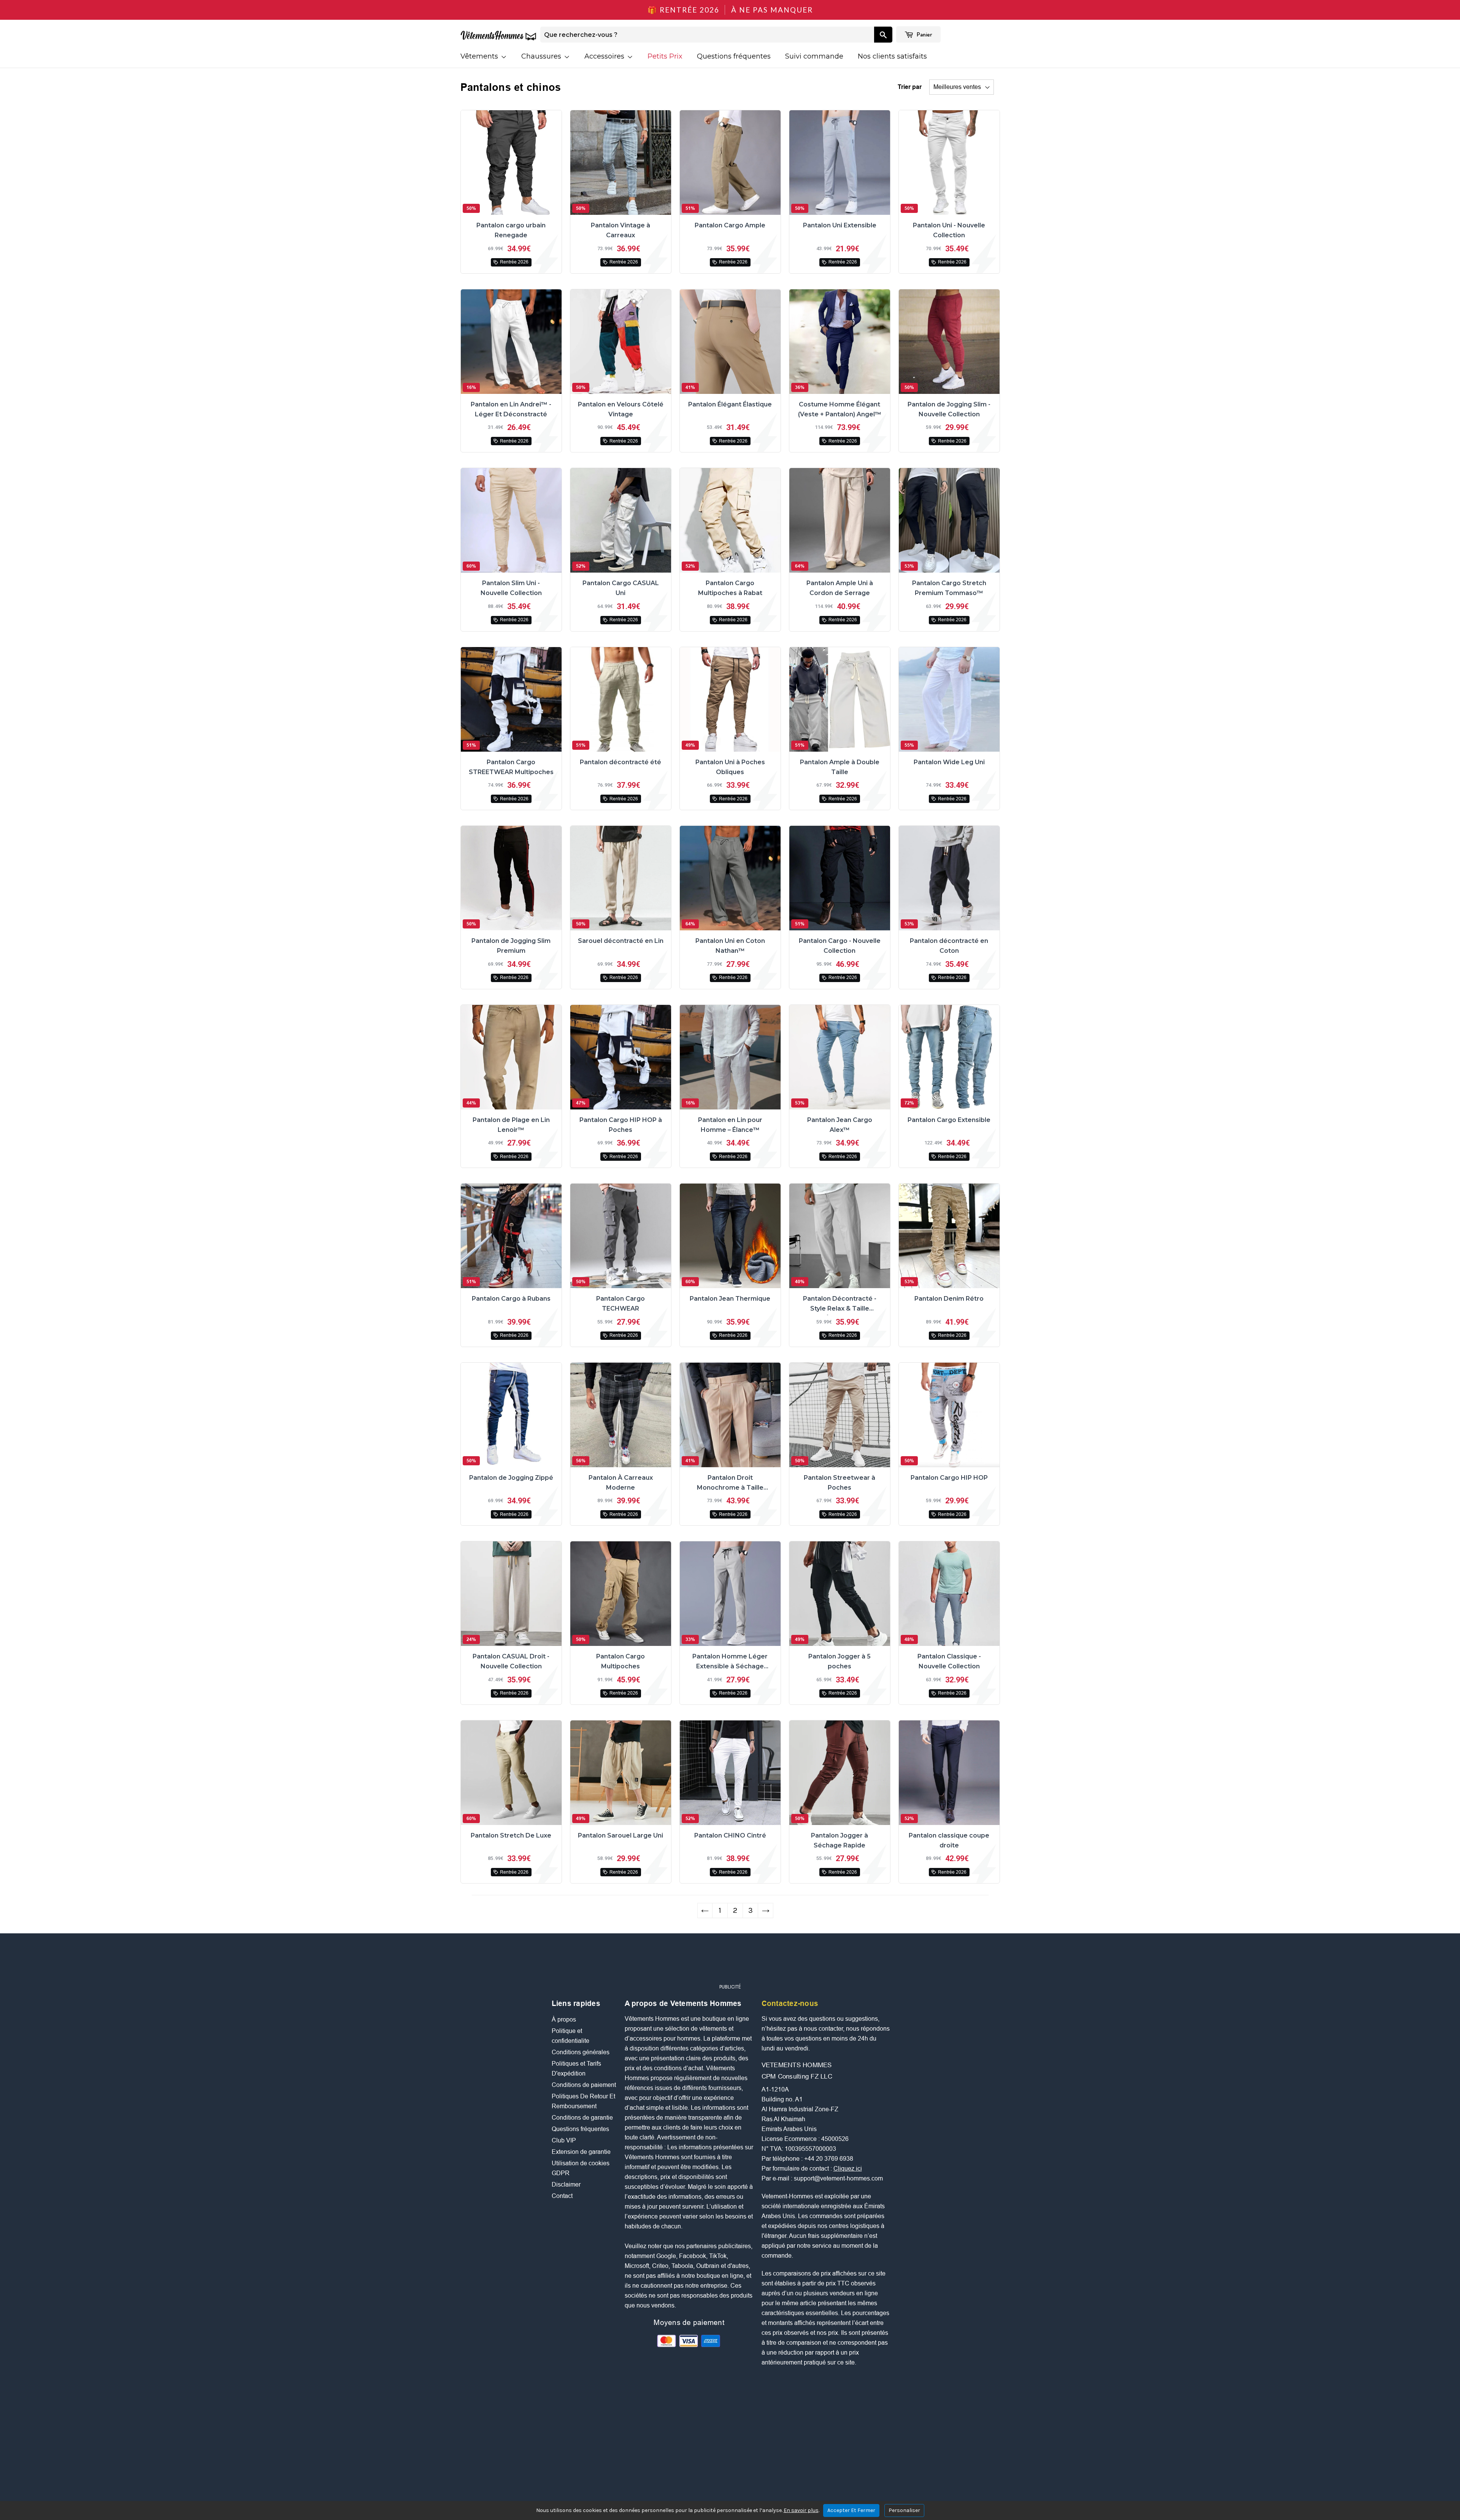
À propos (564, 2019)
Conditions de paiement (584, 2085)
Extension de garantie (581, 2152)
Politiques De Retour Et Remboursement (583, 2101)
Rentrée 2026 (514, 262)
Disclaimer (566, 2184)
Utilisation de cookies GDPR (581, 2168)
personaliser (904, 2510)
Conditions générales (581, 2052)
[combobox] (707, 35)
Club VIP (564, 2140)
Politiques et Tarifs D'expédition (576, 2069)
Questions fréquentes (734, 56)
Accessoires (605, 56)
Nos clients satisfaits (892, 56)
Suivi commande (814, 56)
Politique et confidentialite (571, 2036)
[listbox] (962, 87)
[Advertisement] (730, 1962)
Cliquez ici (848, 2169)
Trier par (910, 87)
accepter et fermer (851, 2510)
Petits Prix (665, 56)
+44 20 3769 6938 (829, 2159)
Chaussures (542, 56)
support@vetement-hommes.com (838, 2178)
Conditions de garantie (582, 2118)
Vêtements (480, 56)
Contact (562, 2196)
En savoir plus (801, 2510)
